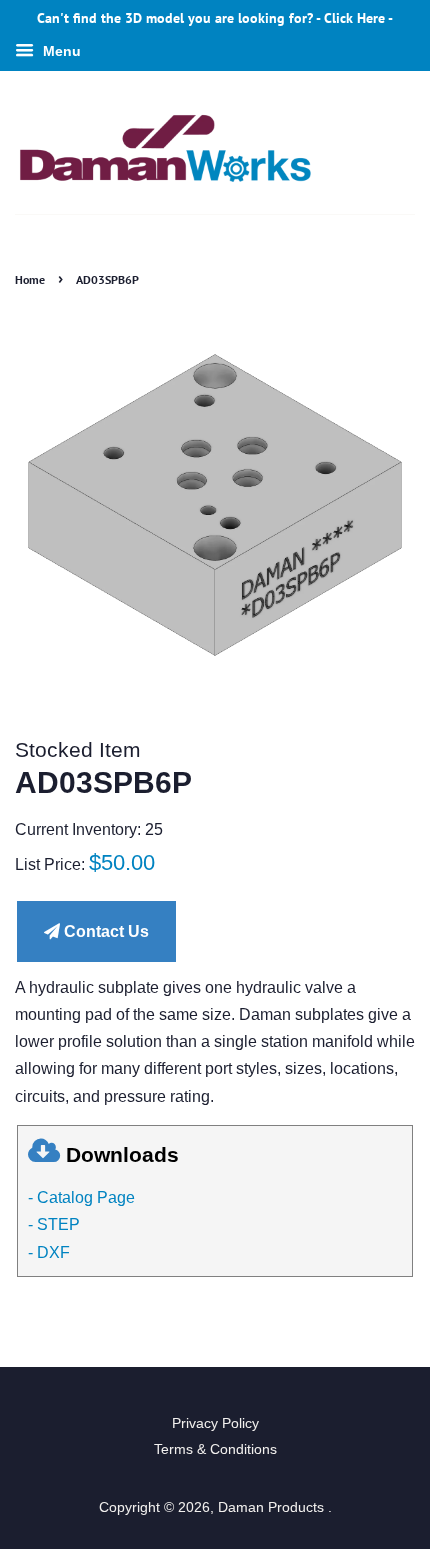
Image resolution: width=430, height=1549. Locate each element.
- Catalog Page (81, 1197)
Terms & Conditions (215, 1449)
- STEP (54, 1224)
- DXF (49, 1252)
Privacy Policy (215, 1423)
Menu (60, 51)
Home (30, 279)
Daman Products (273, 1507)
